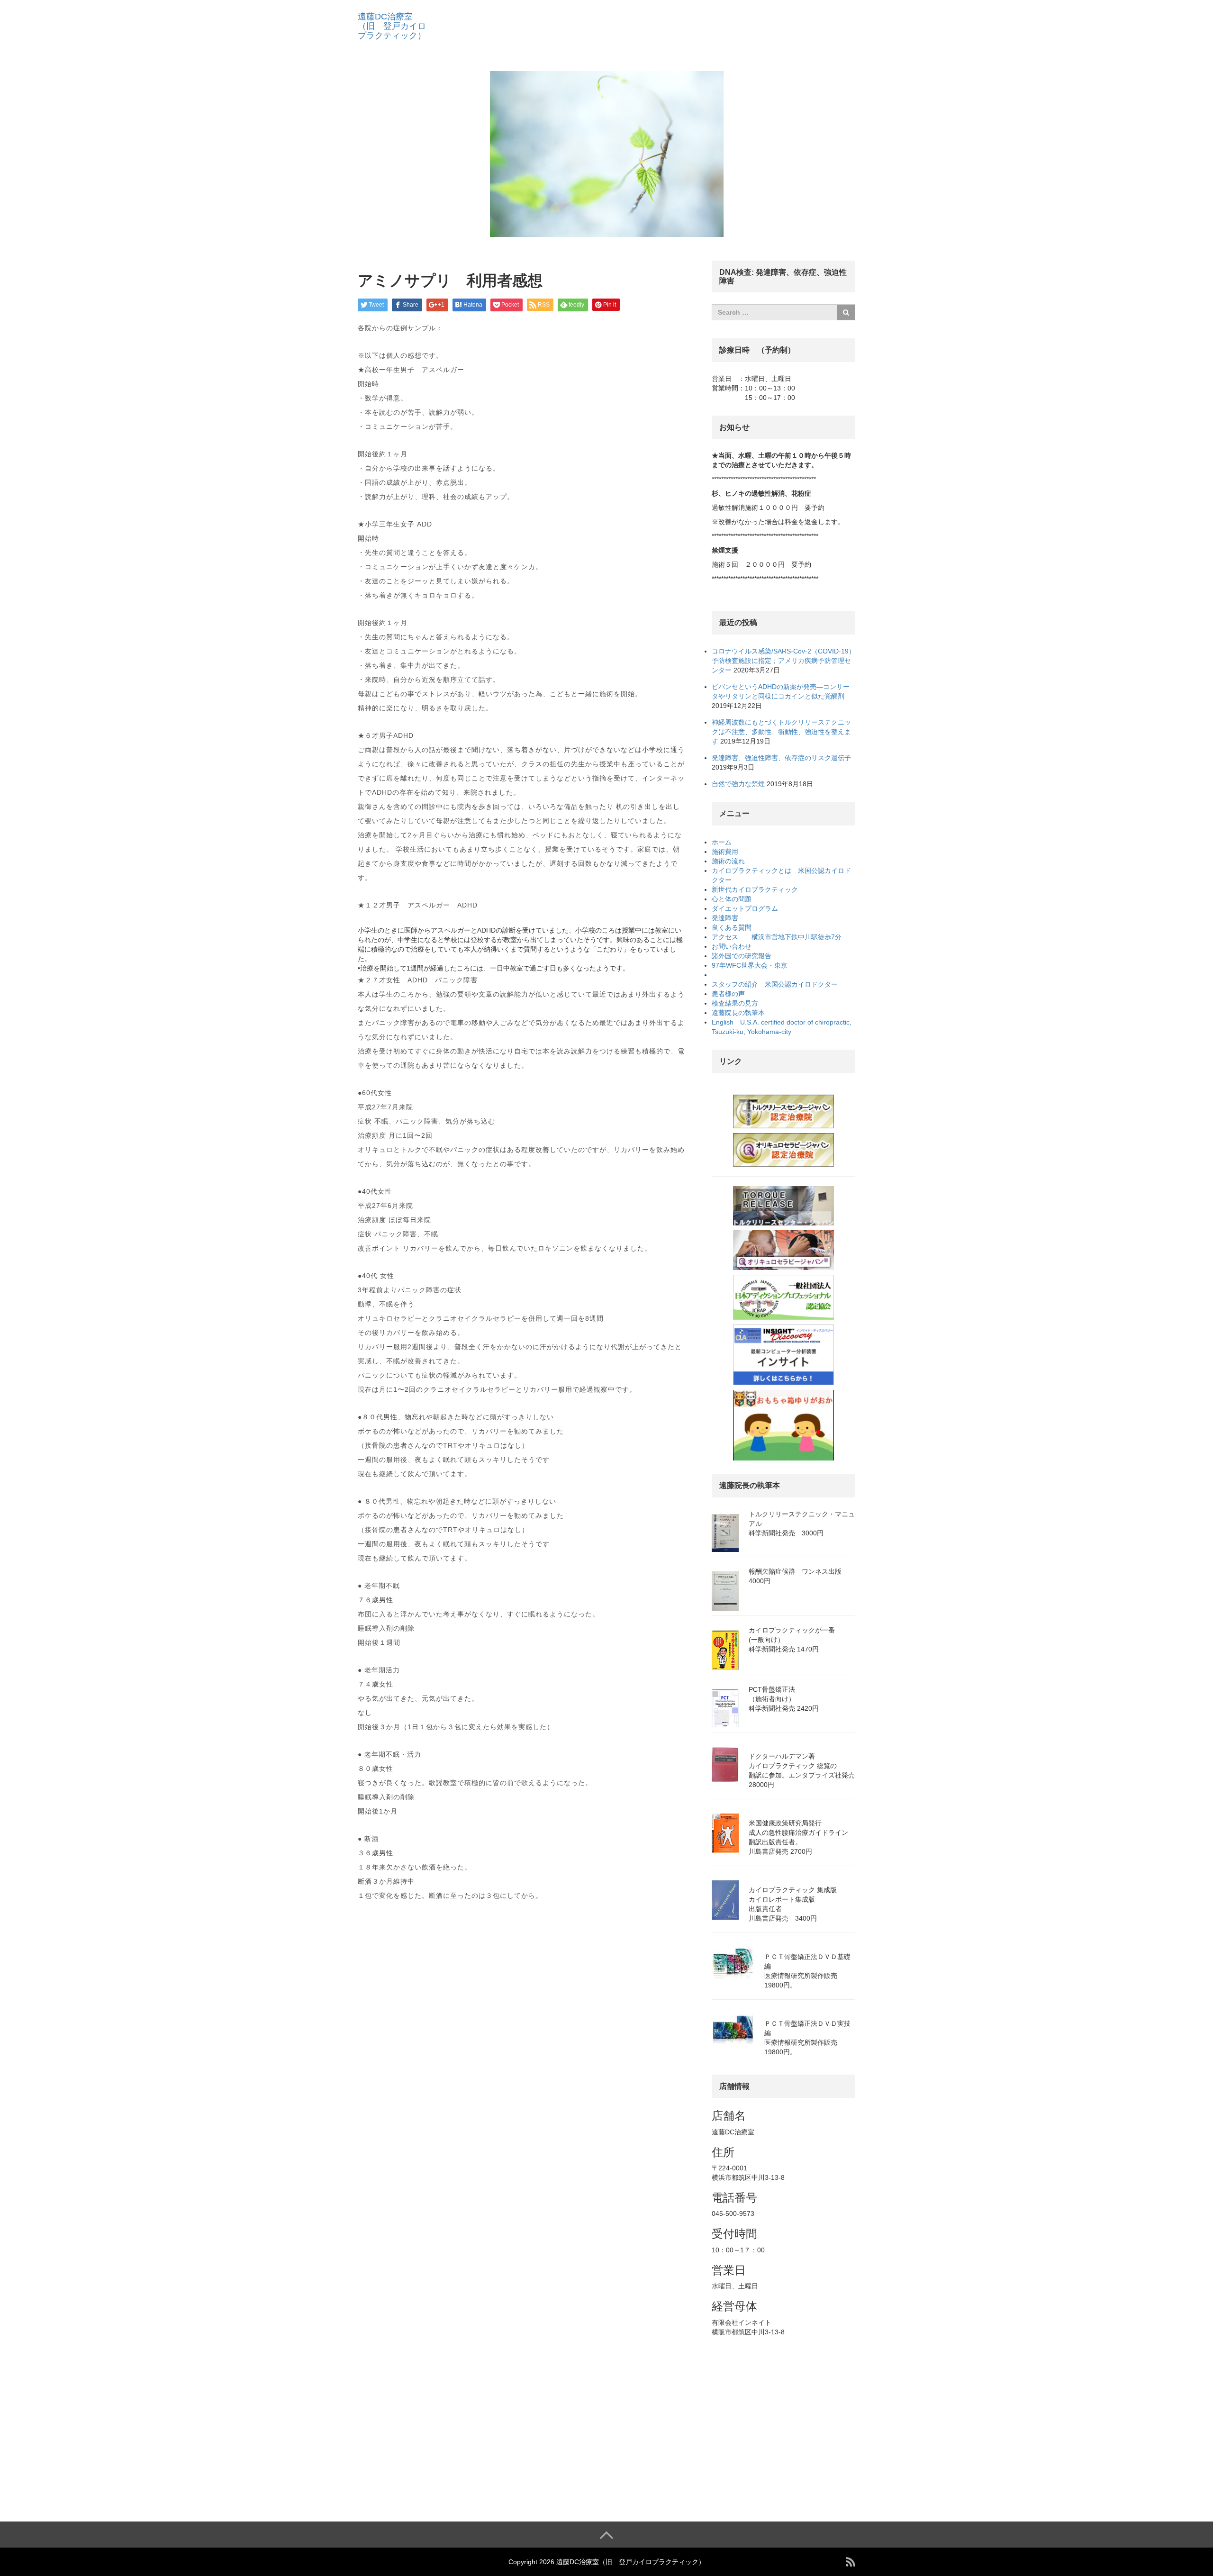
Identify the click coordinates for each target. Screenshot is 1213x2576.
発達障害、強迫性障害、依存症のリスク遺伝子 (781, 758)
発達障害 (728, 918)
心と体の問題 (735, 899)
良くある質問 (735, 927)
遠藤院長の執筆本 (742, 1013)
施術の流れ (732, 861)
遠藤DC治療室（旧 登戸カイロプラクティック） (392, 26)
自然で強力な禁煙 (738, 784)
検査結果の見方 (738, 1003)
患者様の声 (732, 994)
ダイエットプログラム (745, 908)
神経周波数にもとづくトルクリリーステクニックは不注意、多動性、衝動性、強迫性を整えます (781, 732)
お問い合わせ (732, 946)
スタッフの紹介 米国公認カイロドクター (775, 984)
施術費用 (728, 852)
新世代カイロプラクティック (758, 889)
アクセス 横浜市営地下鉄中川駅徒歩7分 (777, 937)
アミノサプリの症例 (742, 975)
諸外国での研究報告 (745, 956)
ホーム (722, 842)
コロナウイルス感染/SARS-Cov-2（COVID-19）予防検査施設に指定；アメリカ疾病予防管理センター (783, 661)
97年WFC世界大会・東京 (753, 965)
